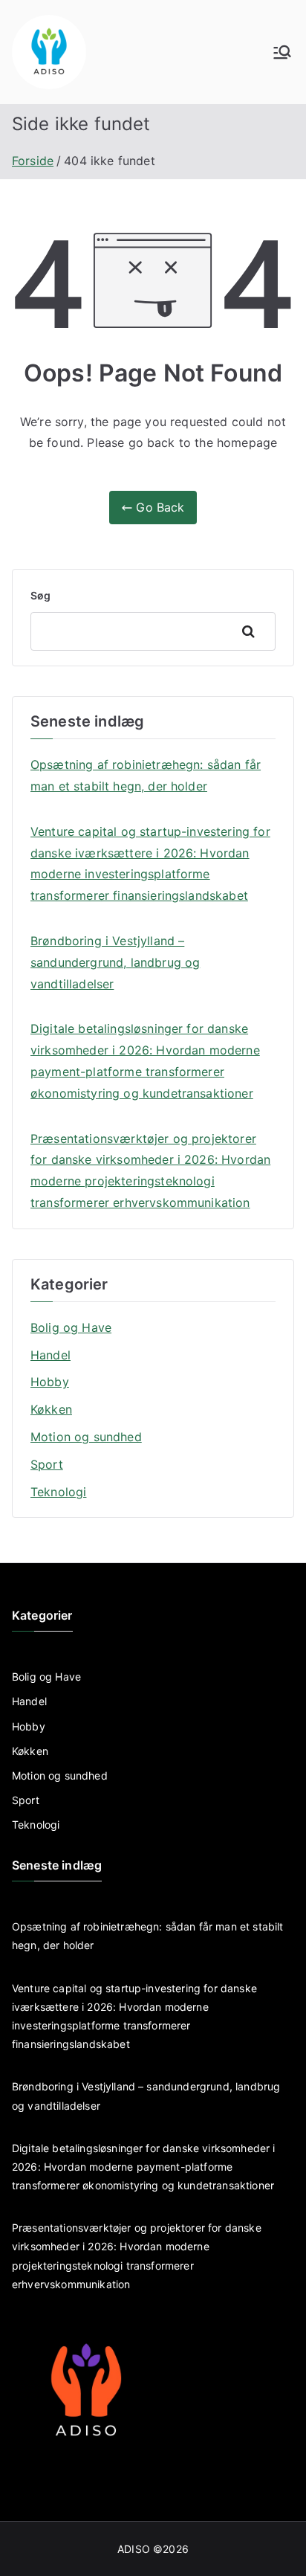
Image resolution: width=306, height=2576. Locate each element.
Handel (51, 1355)
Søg (40, 595)
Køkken (51, 1409)
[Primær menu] (282, 52)
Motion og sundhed (86, 1437)
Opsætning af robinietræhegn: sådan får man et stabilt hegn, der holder (146, 775)
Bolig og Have (71, 1327)
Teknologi (58, 1492)
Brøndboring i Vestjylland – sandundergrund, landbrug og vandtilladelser (115, 962)
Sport (47, 1464)
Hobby (50, 1382)
